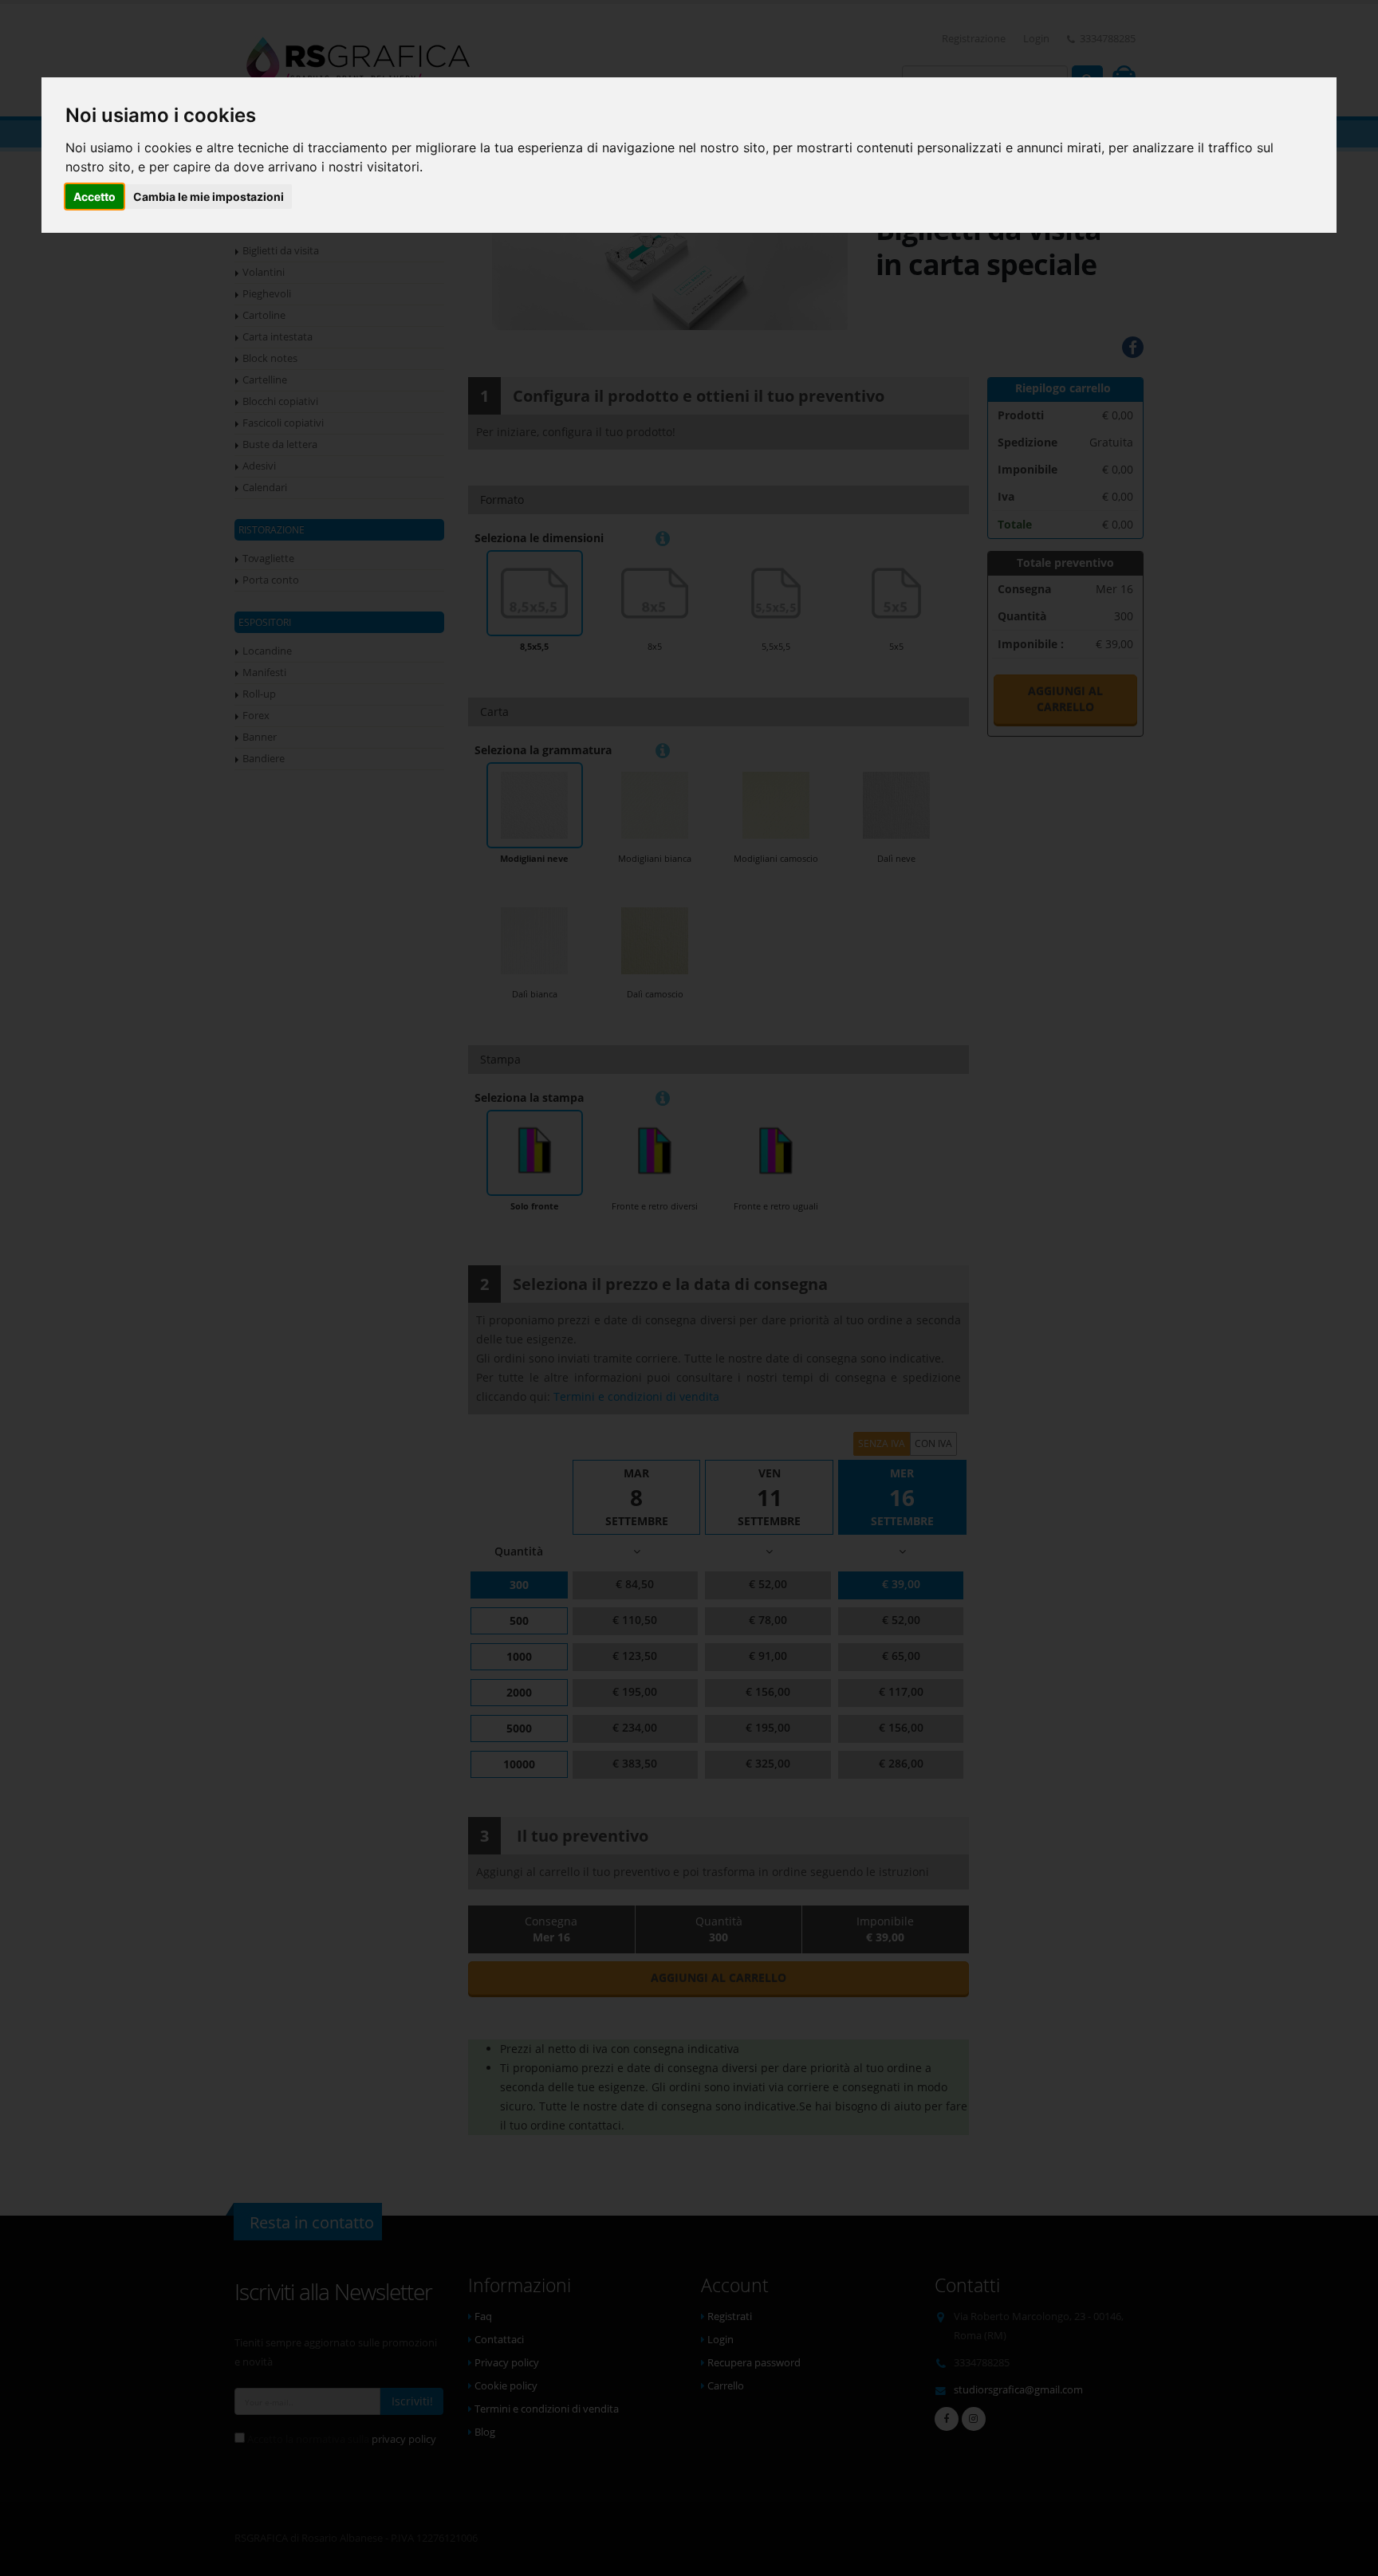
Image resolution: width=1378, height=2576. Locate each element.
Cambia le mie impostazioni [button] (209, 197)
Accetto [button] (94, 197)
